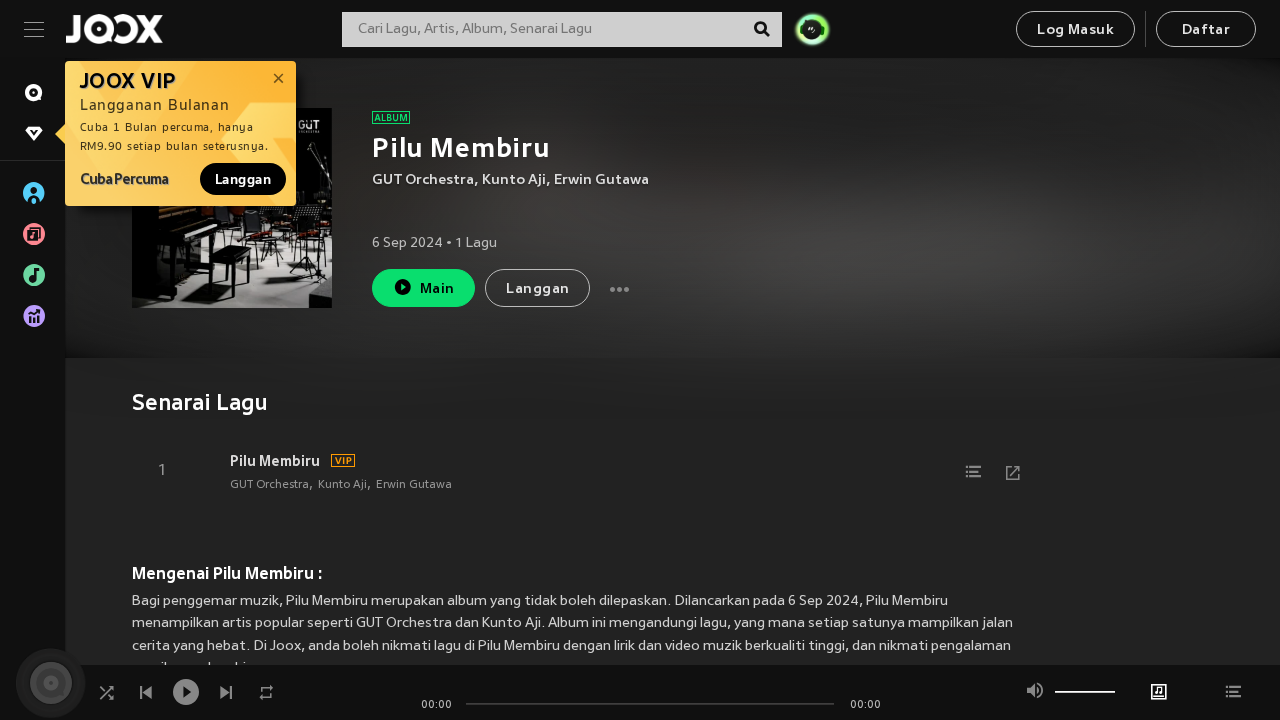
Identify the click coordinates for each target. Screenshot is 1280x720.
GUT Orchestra (423, 180)
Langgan (243, 179)
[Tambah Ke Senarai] (973, 472)
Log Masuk (1075, 30)
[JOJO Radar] (812, 29)
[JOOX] (114, 29)
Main (437, 289)
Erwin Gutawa (601, 180)
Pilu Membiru (275, 461)
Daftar (1206, 30)
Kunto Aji (514, 180)
